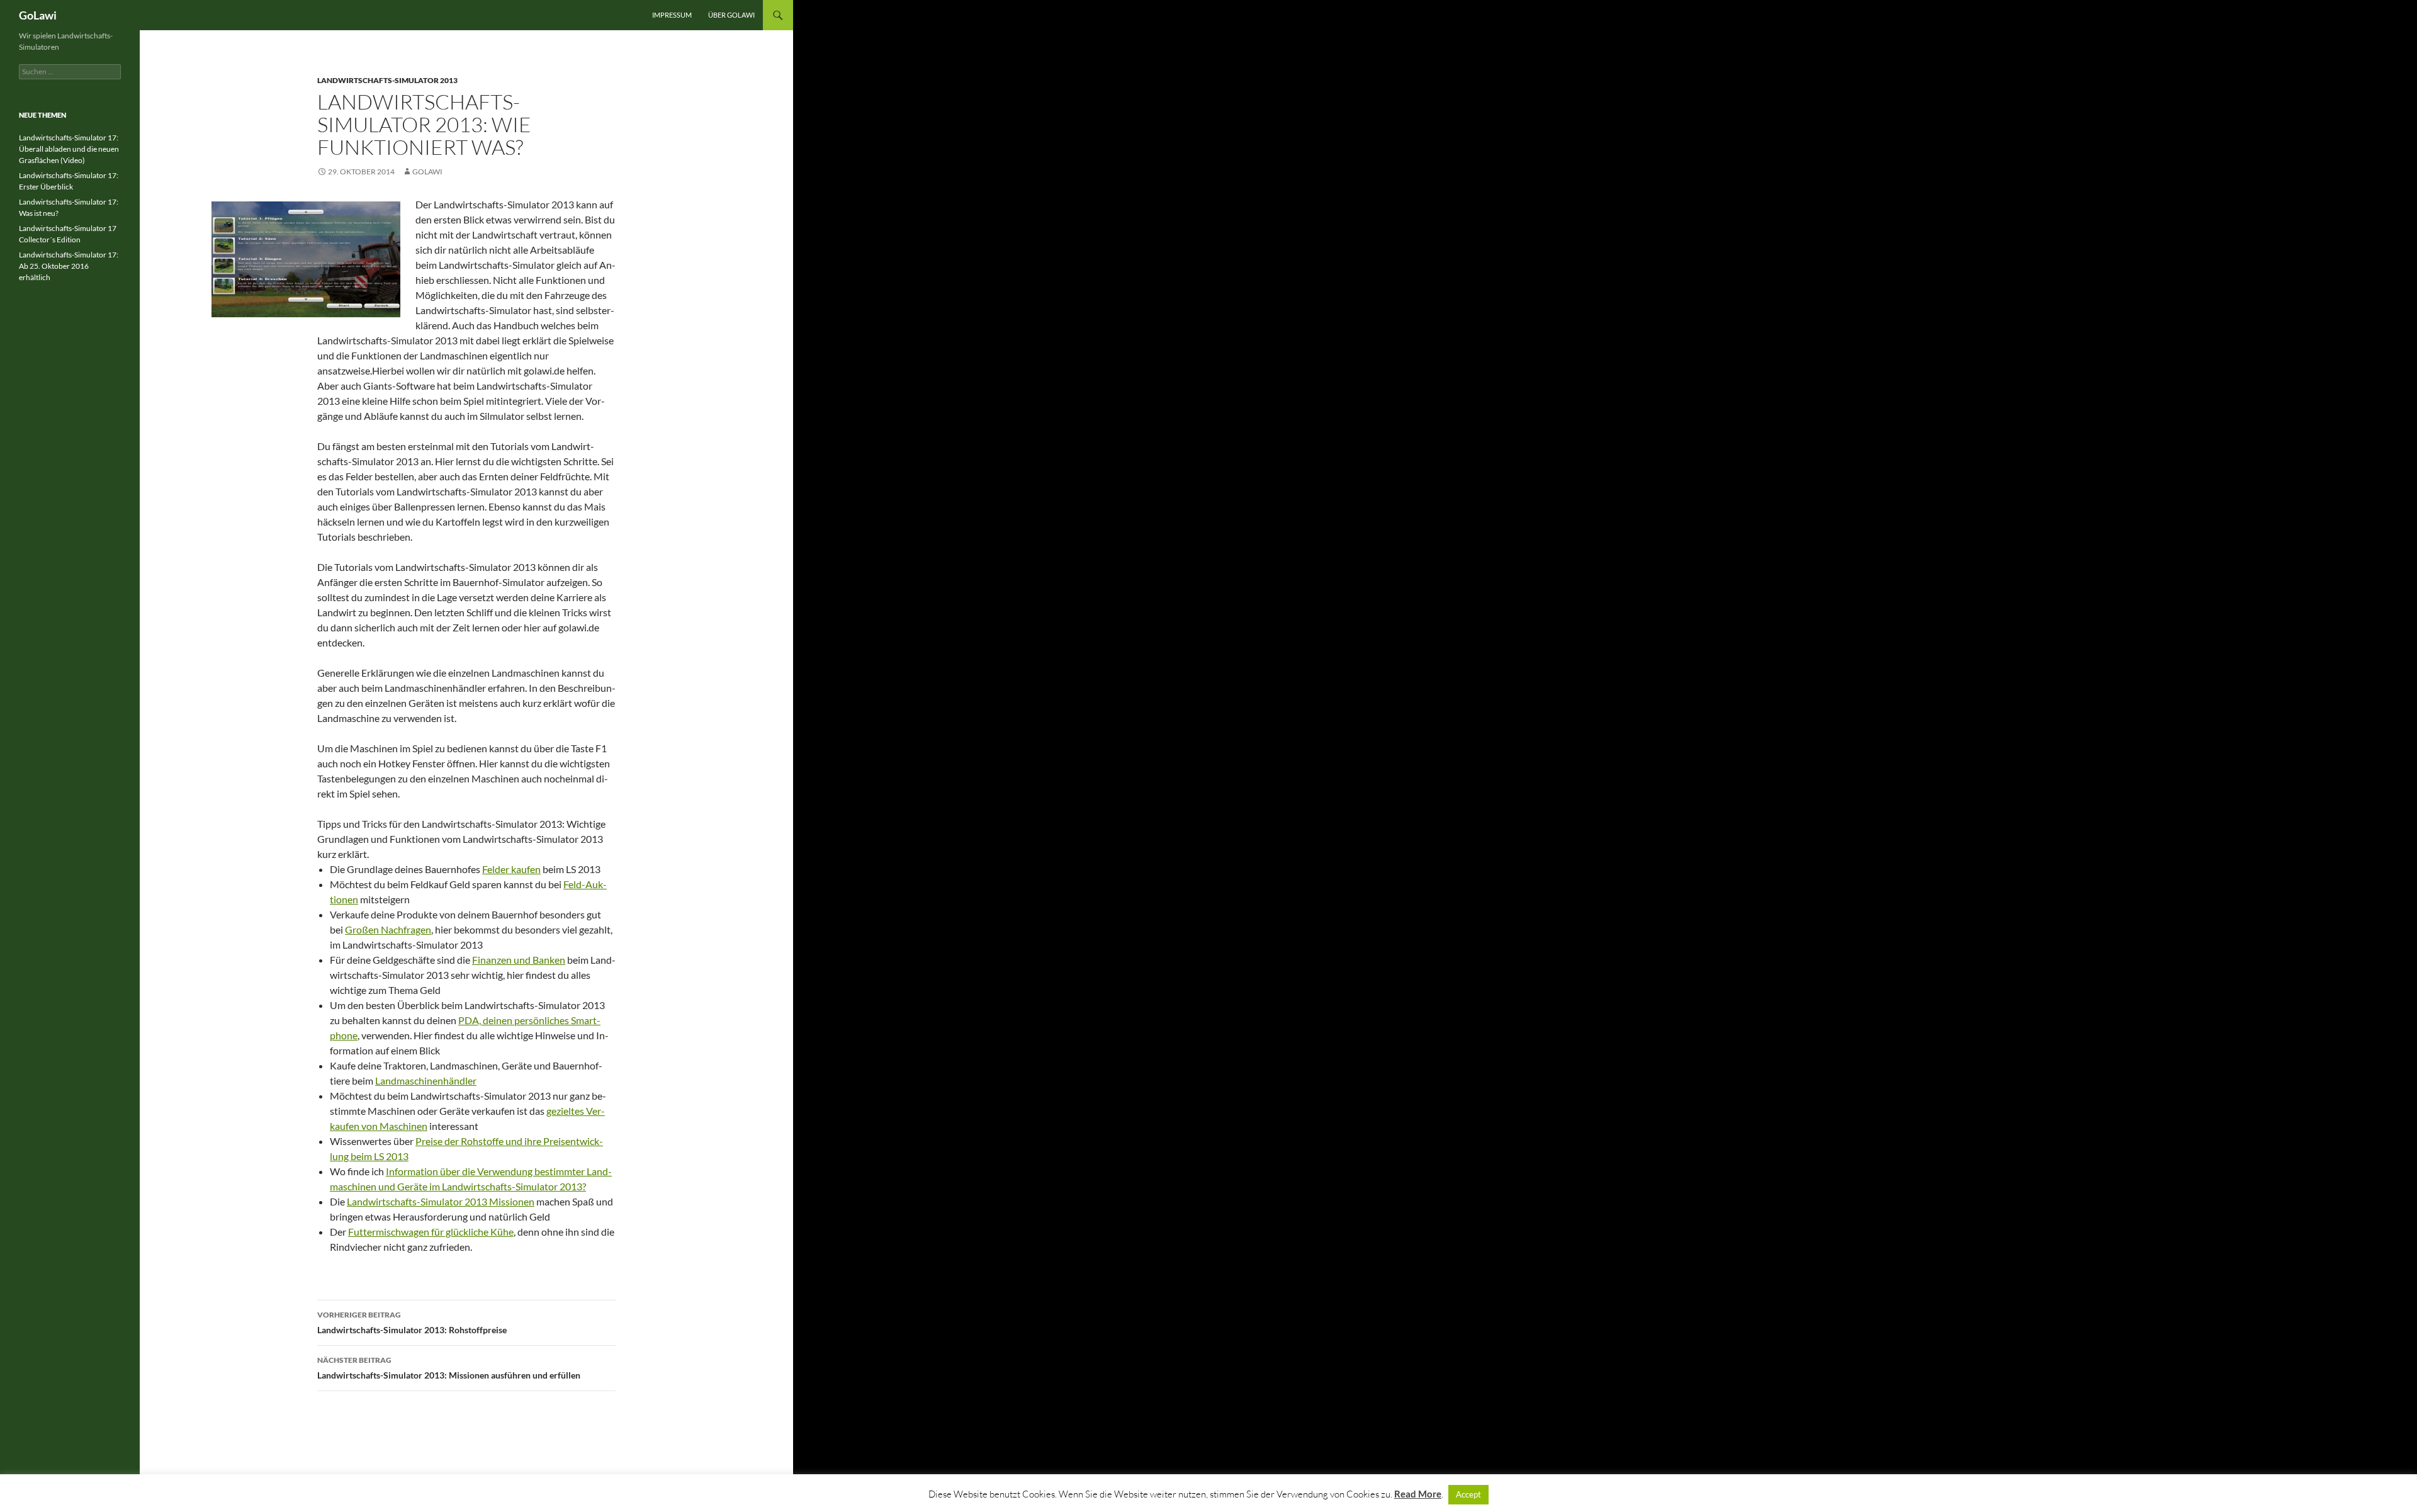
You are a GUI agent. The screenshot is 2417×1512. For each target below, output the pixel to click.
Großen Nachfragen (388, 929)
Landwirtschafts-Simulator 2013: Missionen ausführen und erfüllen (449, 1368)
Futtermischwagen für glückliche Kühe (431, 1232)
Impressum (672, 15)
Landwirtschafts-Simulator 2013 (387, 80)
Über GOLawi (731, 15)
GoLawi (38, 15)
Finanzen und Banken (519, 960)
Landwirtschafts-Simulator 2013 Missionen (441, 1201)
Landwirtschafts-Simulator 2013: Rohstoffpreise (412, 1323)
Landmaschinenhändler (426, 1080)
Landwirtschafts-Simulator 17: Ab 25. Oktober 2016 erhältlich (69, 266)
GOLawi (427, 172)
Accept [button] (1468, 1494)
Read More (1418, 1494)
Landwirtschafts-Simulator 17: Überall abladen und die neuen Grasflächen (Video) (69, 149)
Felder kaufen (511, 869)
